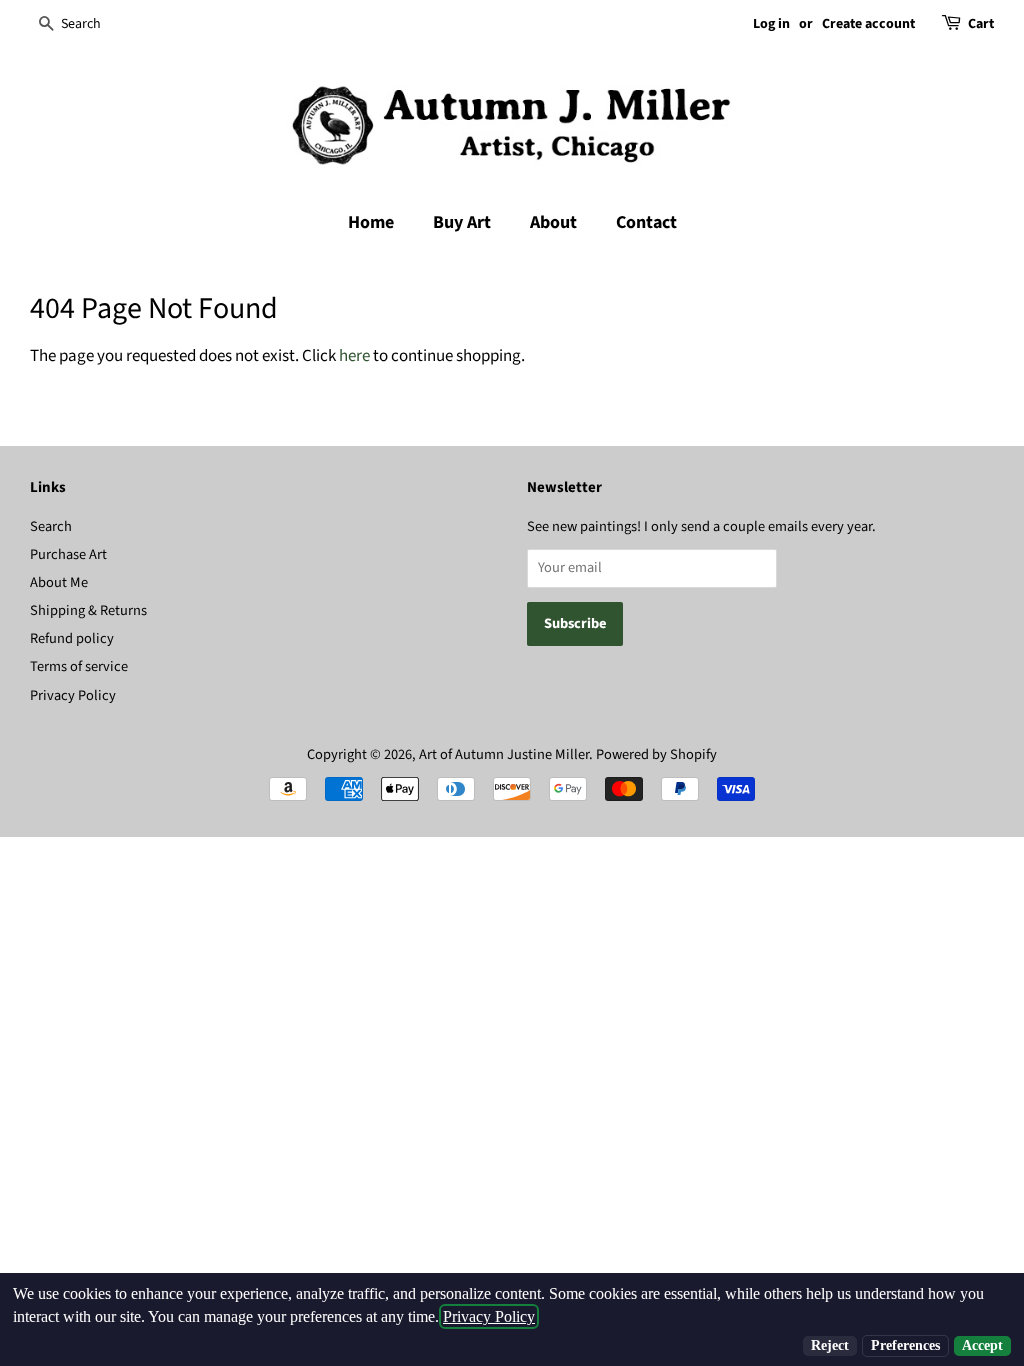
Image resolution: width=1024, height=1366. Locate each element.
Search (51, 526)
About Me (59, 582)
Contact (646, 222)
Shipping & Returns (88, 610)
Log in (771, 24)
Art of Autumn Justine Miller (504, 754)
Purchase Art (68, 554)
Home (371, 222)
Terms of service (79, 666)
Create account (868, 24)
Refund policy (72, 638)
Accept (982, 1345)
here (354, 356)
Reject (830, 1345)
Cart (981, 24)
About (553, 222)
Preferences (905, 1345)
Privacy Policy (73, 695)
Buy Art (462, 222)
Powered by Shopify (656, 754)
